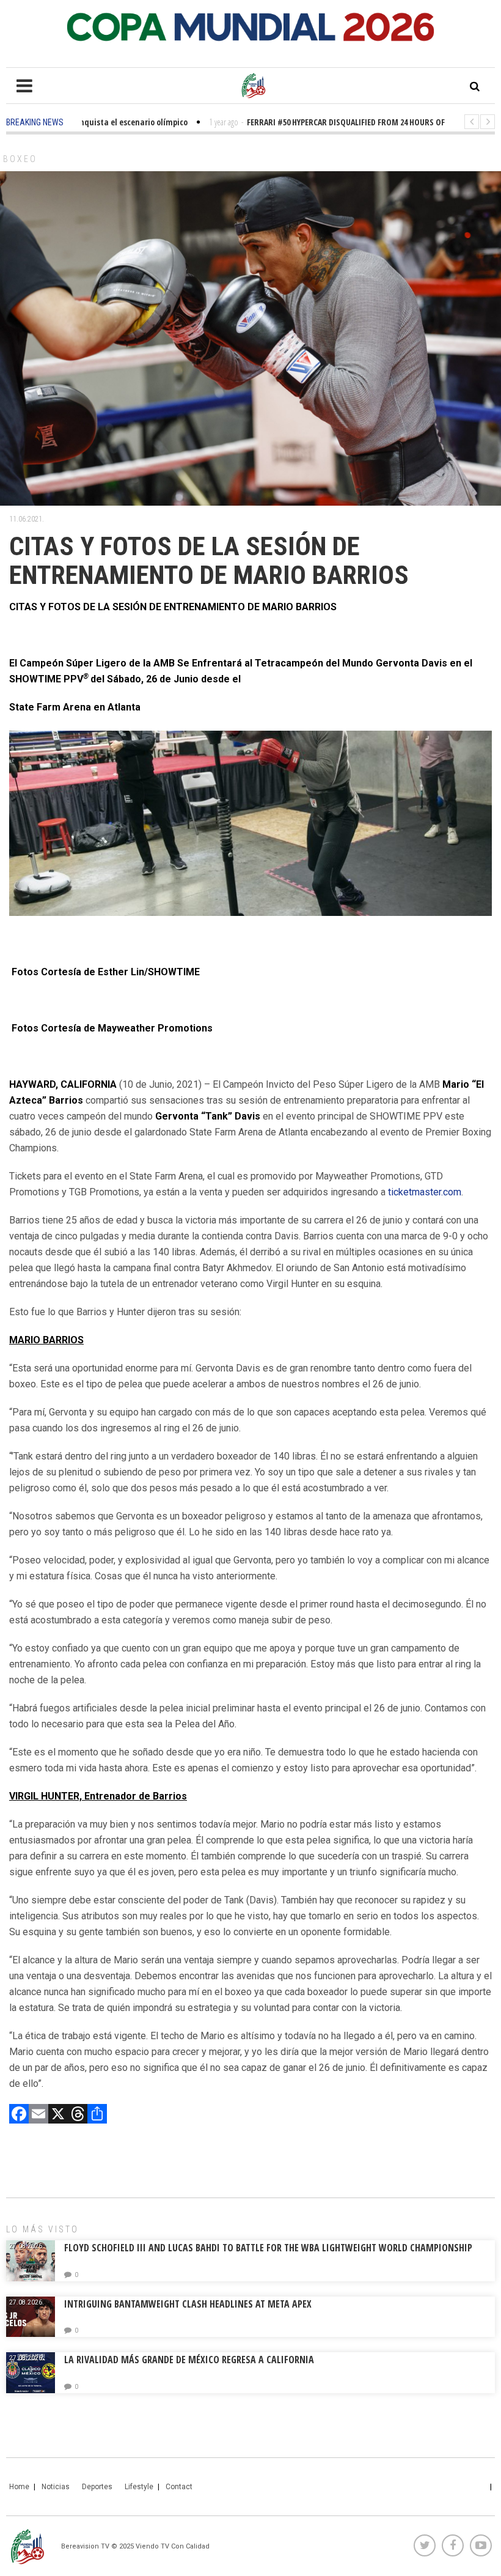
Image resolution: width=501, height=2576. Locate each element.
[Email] (38, 2115)
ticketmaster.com (425, 1192)
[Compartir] (97, 2115)
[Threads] (78, 2115)
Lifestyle (139, 2487)
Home (19, 2487)
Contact (179, 2487)
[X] (58, 2115)
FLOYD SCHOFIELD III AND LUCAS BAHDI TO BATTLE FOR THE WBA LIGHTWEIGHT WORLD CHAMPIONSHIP (268, 2248)
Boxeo (20, 159)
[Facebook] (19, 2115)
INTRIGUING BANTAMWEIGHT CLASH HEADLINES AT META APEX (188, 2304)
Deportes (97, 2487)
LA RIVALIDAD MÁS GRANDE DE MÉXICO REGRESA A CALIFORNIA (190, 2360)
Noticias (56, 2487)
